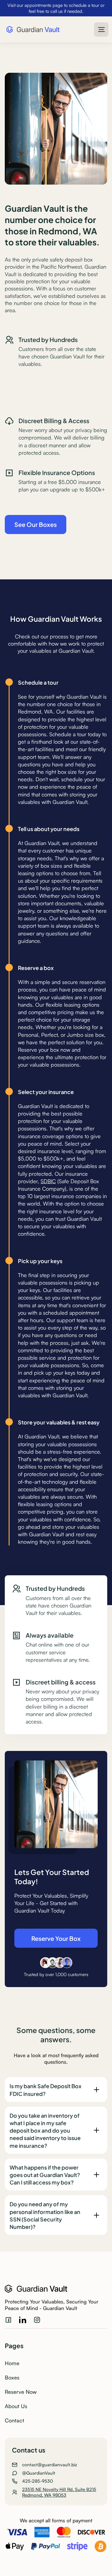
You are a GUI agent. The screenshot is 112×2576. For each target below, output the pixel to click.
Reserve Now (21, 2392)
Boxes (12, 2377)
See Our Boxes (36, 524)
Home (12, 2363)
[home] (32, 30)
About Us (16, 2406)
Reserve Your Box (56, 1938)
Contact (14, 2420)
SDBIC (48, 1181)
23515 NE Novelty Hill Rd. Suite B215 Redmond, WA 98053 (59, 2492)
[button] (101, 30)
